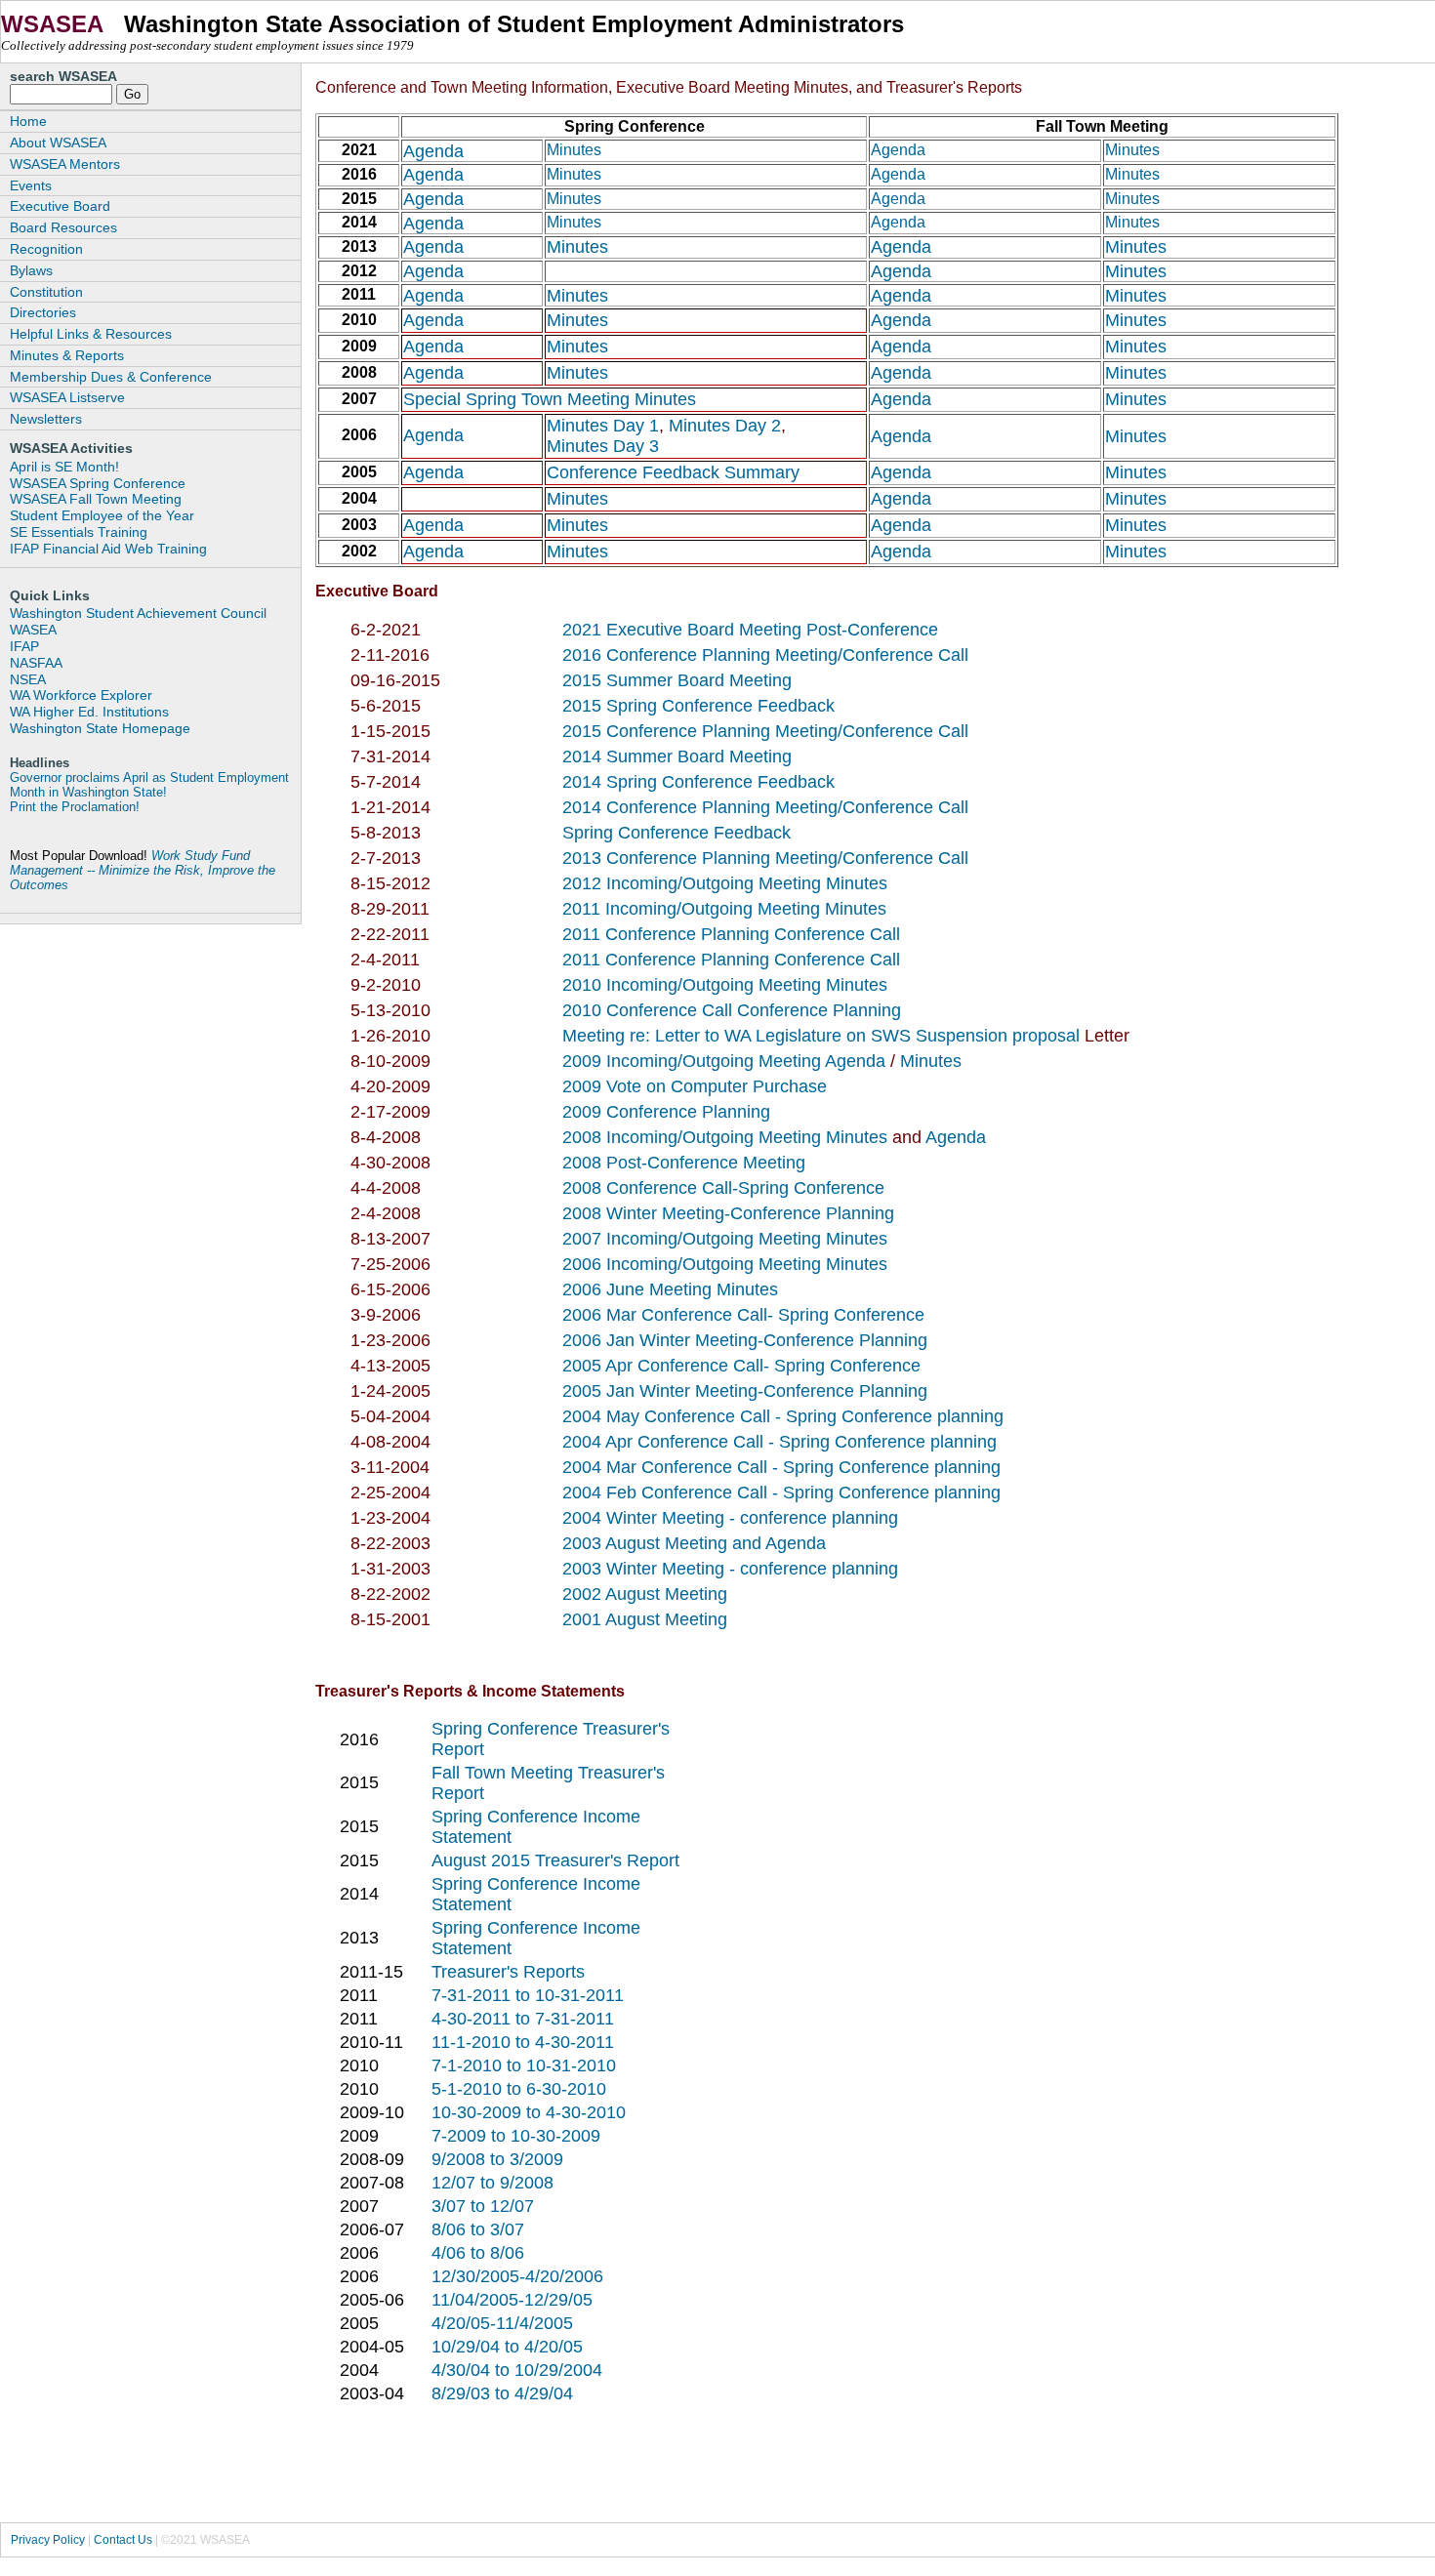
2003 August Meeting (647, 1543)
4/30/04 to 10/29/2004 (517, 2370)
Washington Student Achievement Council (138, 613)
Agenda (433, 151)
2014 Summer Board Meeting (677, 756)
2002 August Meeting (645, 1594)
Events (31, 185)
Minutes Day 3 (603, 446)
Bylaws (31, 270)
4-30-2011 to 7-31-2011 (523, 2019)
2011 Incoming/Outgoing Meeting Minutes (724, 909)
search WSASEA (63, 76)
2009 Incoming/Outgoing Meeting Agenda (726, 1061)
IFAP (24, 646)
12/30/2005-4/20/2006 (517, 2276)
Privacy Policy (48, 2540)
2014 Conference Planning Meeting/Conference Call (765, 807)
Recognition (46, 249)
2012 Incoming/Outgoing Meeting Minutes (725, 883)
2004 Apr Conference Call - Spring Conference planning (779, 1442)
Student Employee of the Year (102, 515)
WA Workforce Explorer (81, 695)
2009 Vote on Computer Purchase (695, 1086)
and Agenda (779, 1543)
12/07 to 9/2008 (492, 2183)
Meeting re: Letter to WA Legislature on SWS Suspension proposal (823, 1036)
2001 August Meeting (645, 1619)
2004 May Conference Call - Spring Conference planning (783, 1416)
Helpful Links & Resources (91, 334)
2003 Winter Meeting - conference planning (730, 1569)
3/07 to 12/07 (483, 2206)
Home (28, 121)
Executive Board (60, 206)
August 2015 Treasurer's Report (555, 1860)
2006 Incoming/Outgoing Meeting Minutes (725, 1264)
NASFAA (36, 663)
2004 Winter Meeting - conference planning (730, 1518)
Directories (43, 312)
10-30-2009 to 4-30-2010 (529, 2112)
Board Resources (63, 227)
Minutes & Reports (67, 355)
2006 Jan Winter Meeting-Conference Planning (745, 1340)
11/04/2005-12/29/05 (512, 2300)
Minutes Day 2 (722, 426)
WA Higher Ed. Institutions (89, 712)
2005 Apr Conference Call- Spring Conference (741, 1366)
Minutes (574, 150)
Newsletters (46, 419)
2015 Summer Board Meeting (677, 680)
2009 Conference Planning (666, 1112)
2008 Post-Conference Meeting (684, 1163)
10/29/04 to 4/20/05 (507, 2347)
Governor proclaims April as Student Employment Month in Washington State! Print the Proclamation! (149, 792)
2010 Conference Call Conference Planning (732, 1010)
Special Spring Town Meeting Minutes (550, 399)
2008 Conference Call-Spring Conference (723, 1188)
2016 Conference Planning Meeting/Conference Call (765, 655)
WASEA (33, 630)
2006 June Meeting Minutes (670, 1289)
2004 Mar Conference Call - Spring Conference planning (781, 1467)
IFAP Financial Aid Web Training (108, 549)
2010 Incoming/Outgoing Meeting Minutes (725, 985)
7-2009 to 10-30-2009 (516, 2136)
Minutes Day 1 (603, 426)
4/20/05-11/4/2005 (502, 2323)
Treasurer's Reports (508, 1972)
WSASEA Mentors (65, 164)
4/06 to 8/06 (478, 2253)
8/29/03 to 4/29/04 (502, 2393)
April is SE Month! (64, 467)
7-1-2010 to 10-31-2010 (524, 2065)
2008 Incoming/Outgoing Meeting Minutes (725, 1137)
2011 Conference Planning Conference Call (731, 934)
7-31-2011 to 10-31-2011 (528, 1995)
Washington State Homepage (100, 728)
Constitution (46, 292)
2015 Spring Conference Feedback (698, 706)
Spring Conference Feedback (676, 833)
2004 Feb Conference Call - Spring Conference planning (781, 1492)
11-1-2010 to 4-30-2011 (523, 2042)
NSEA (28, 679)
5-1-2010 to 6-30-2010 (519, 2089)
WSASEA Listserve (67, 397)
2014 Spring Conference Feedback (698, 782)
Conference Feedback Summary (673, 472)
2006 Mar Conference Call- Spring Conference (743, 1315)
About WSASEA (58, 143)
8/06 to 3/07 (478, 2229)
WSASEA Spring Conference (98, 483)
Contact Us (123, 2540)
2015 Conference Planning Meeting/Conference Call (765, 731)
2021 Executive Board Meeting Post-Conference (750, 630)
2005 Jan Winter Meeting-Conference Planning (745, 1391)
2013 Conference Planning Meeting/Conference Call (765, 858)
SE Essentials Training (79, 532)
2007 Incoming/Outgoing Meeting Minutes (725, 1239)
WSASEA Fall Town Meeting (96, 499)
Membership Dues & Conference (111, 377)
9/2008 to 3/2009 (497, 2159)
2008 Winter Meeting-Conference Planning (728, 1213)
